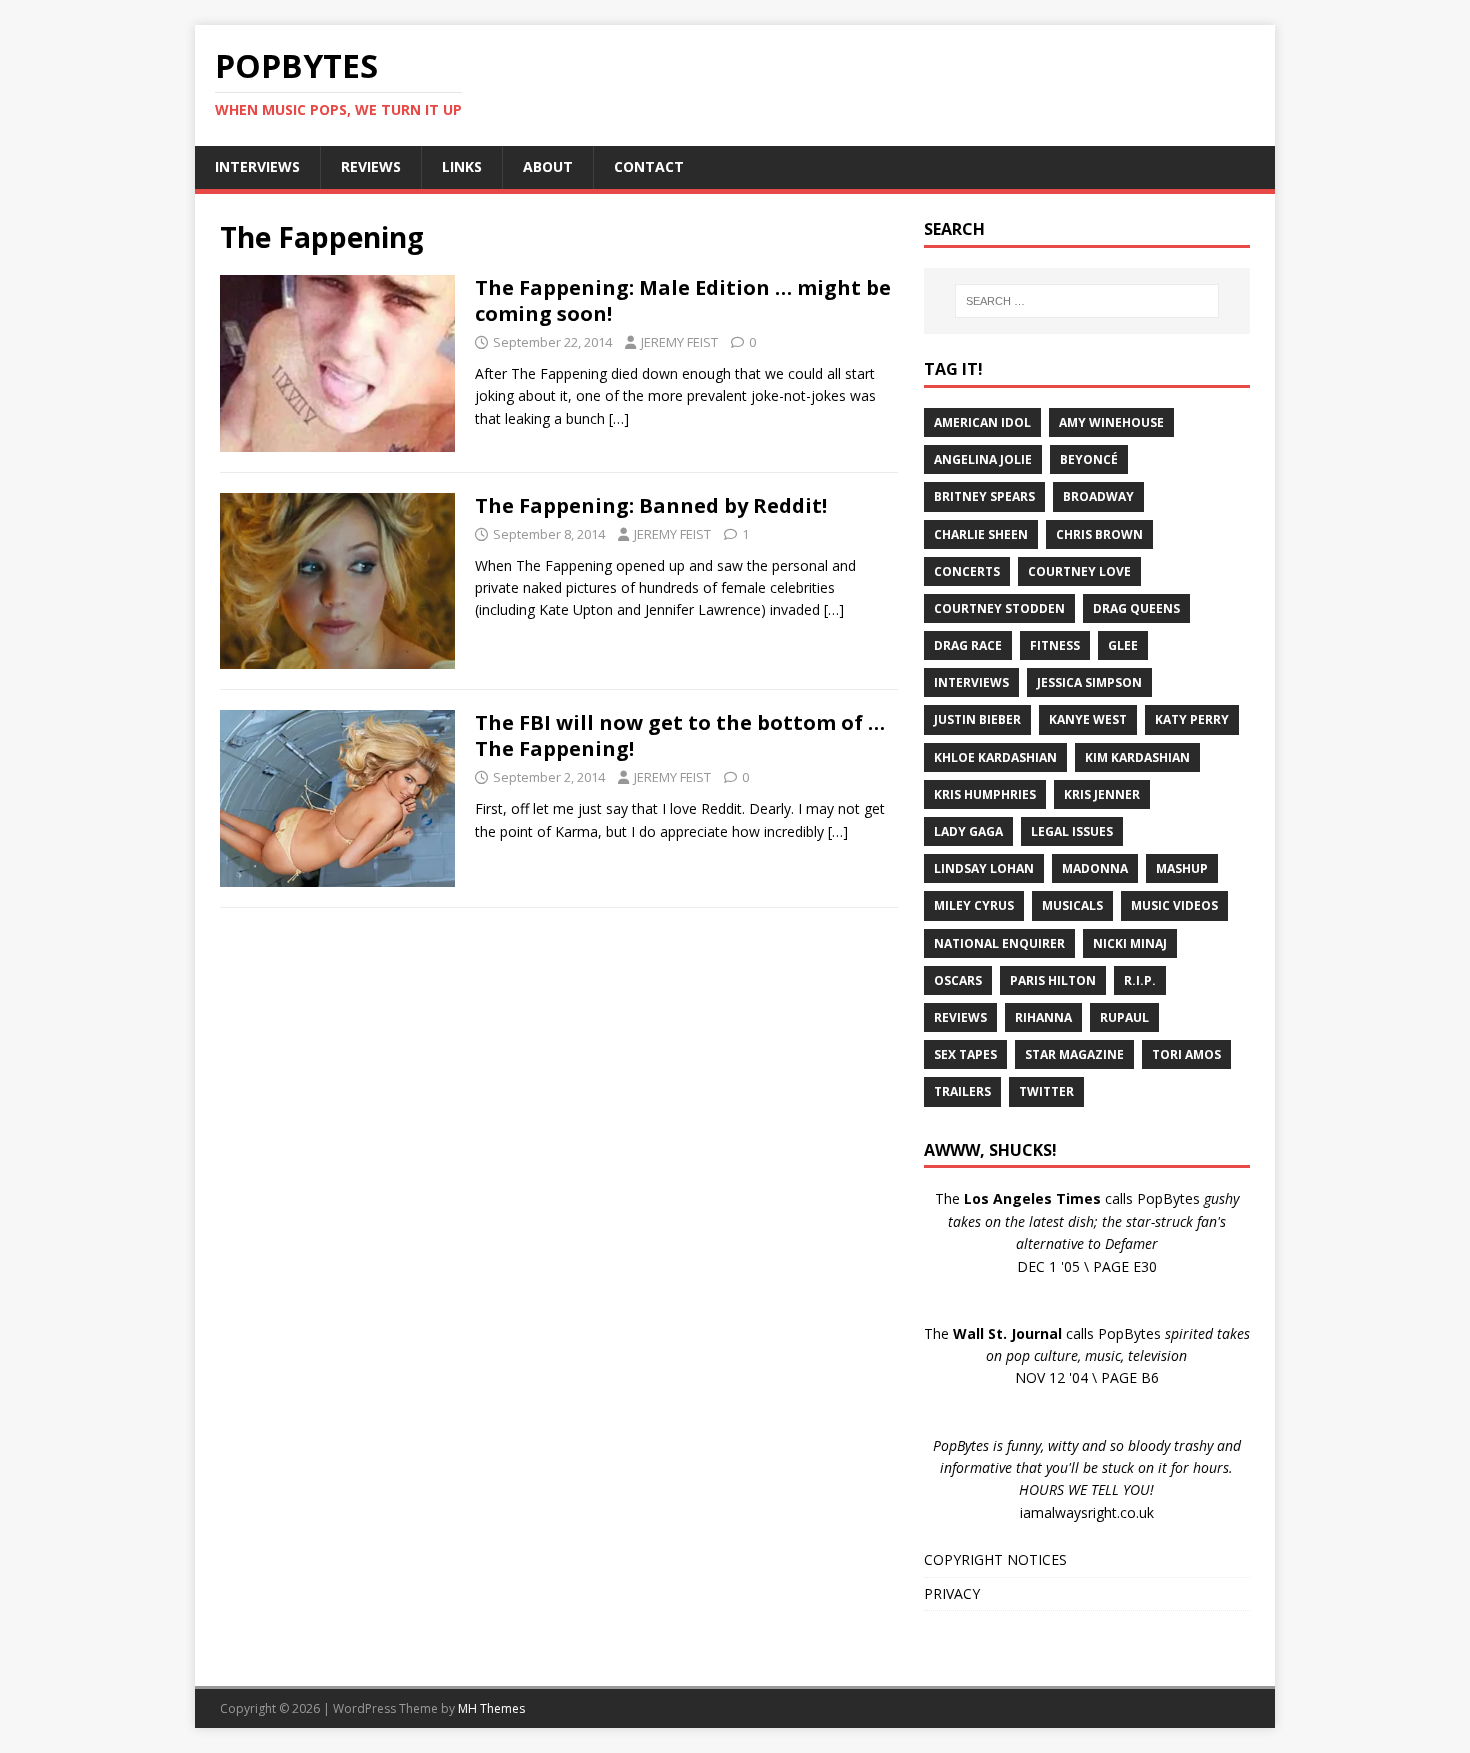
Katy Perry (1192, 719)
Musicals (1072, 905)
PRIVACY (952, 1593)
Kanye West (1088, 719)
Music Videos (1174, 905)
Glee (1123, 645)
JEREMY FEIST (679, 342)
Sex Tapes (965, 1054)
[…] (619, 418)
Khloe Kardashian (995, 757)
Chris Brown (1099, 534)
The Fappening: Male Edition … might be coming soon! (683, 300)
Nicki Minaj (1130, 943)
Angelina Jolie (983, 459)
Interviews (971, 682)
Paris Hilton (1053, 980)
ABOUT (548, 166)
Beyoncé (1089, 459)
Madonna (1095, 868)
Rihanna (1043, 1017)
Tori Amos (1186, 1054)
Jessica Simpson (1089, 682)
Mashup (1182, 868)
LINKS (462, 166)
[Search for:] (1087, 301)
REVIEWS (371, 166)
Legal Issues (1072, 831)
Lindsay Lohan (984, 868)
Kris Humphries (985, 794)
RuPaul (1124, 1017)
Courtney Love (1079, 571)
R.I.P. (1140, 980)
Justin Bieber (977, 719)
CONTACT (649, 166)
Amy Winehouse (1111, 422)
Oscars (958, 980)
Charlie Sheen (981, 534)
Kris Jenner (1102, 794)
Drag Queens (1136, 608)
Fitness (1055, 645)
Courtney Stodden (999, 608)
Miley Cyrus (974, 905)
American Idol (982, 422)
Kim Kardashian (1137, 757)
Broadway (1098, 496)
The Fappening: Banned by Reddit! (651, 505)
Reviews (960, 1017)
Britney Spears (984, 496)
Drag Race (968, 645)
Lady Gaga (968, 831)
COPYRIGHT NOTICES (995, 1559)
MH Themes (491, 1708)
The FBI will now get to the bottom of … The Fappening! (680, 735)
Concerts (967, 571)
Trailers (962, 1091)
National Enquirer (999, 943)
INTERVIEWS (257, 166)
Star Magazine (1074, 1054)
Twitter (1046, 1091)
